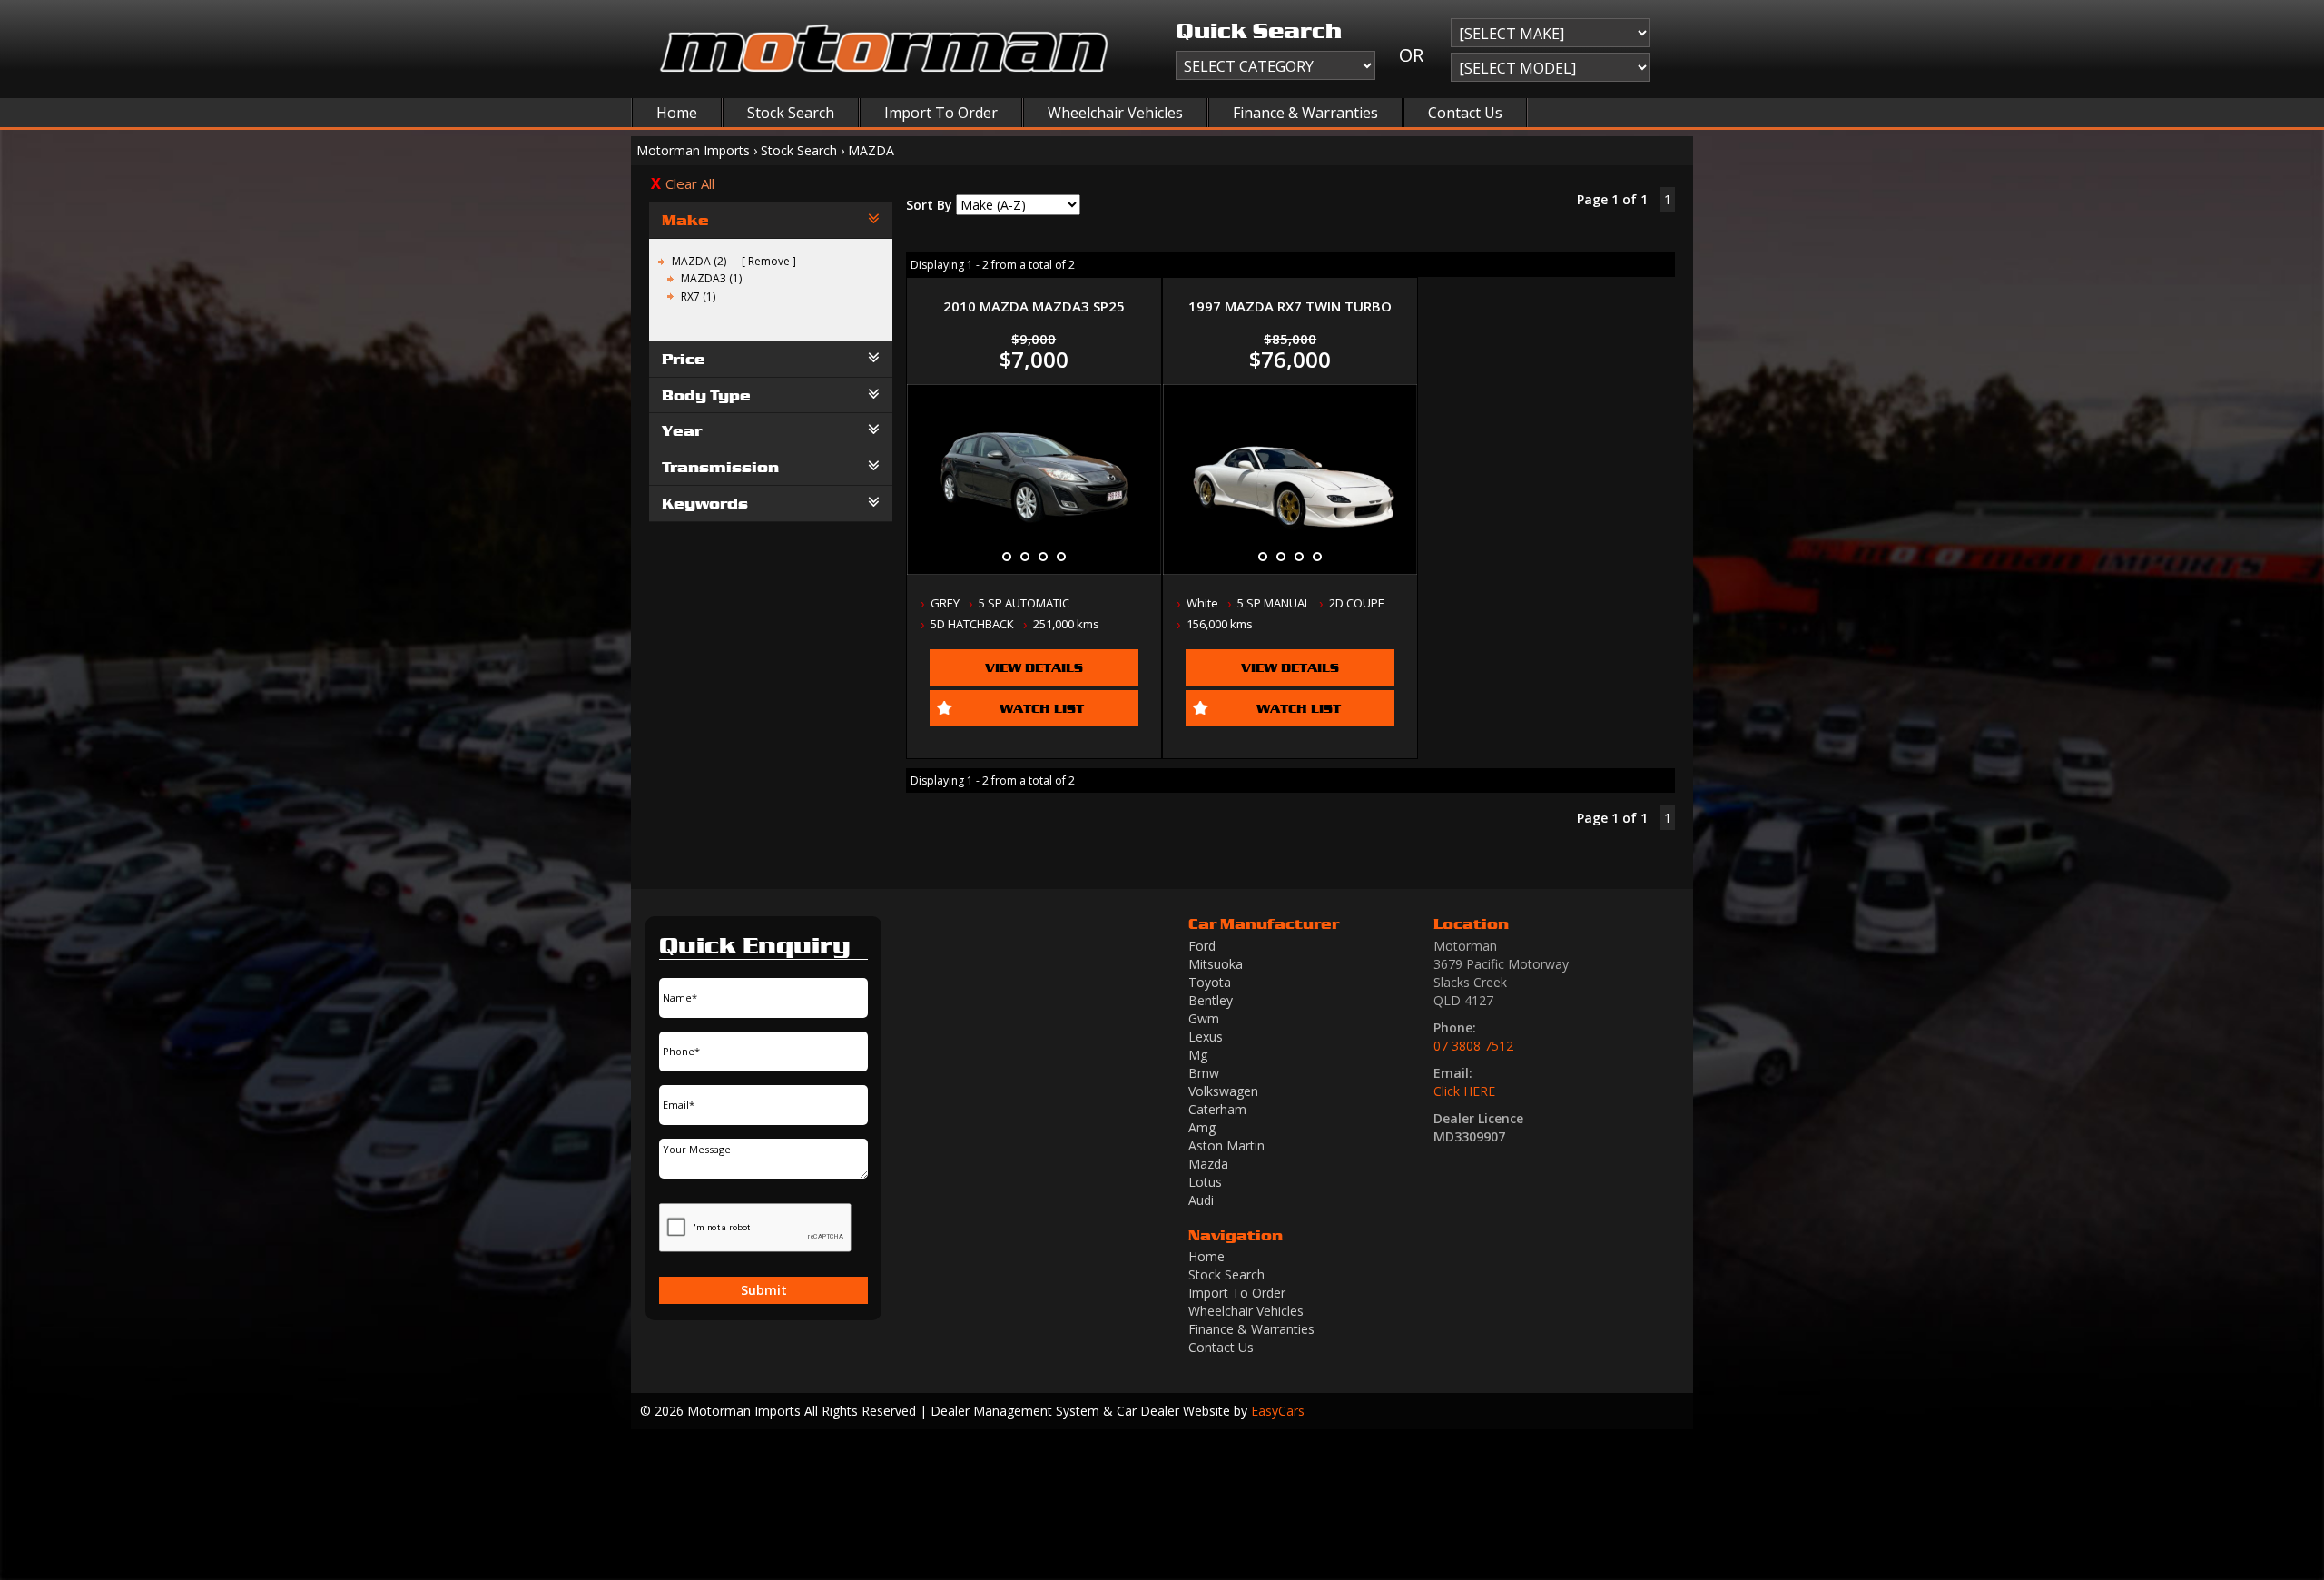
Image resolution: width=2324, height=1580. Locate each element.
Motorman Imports (693, 150)
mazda (1208, 1164)
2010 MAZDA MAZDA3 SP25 (1034, 306)
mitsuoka (1216, 964)
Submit (764, 1290)
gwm (1204, 1018)
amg (1202, 1127)
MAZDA (871, 150)
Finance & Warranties (1305, 113)
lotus (1205, 1182)
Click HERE (1464, 1091)
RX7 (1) (698, 296)
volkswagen (1223, 1091)
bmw (1204, 1073)
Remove (769, 261)
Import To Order (941, 113)
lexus (1206, 1037)
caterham (1217, 1109)
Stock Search (791, 113)
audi (1201, 1200)
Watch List (1042, 708)
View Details (1034, 667)
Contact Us (1465, 113)
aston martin (1226, 1145)
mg (1198, 1055)
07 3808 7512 (1473, 1046)
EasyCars (1278, 1411)
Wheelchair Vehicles (1115, 113)
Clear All (690, 183)
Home (677, 113)
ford (1202, 946)
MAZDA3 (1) (711, 278)
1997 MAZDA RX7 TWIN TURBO (1290, 306)
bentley (1211, 1000)
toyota (1210, 982)
